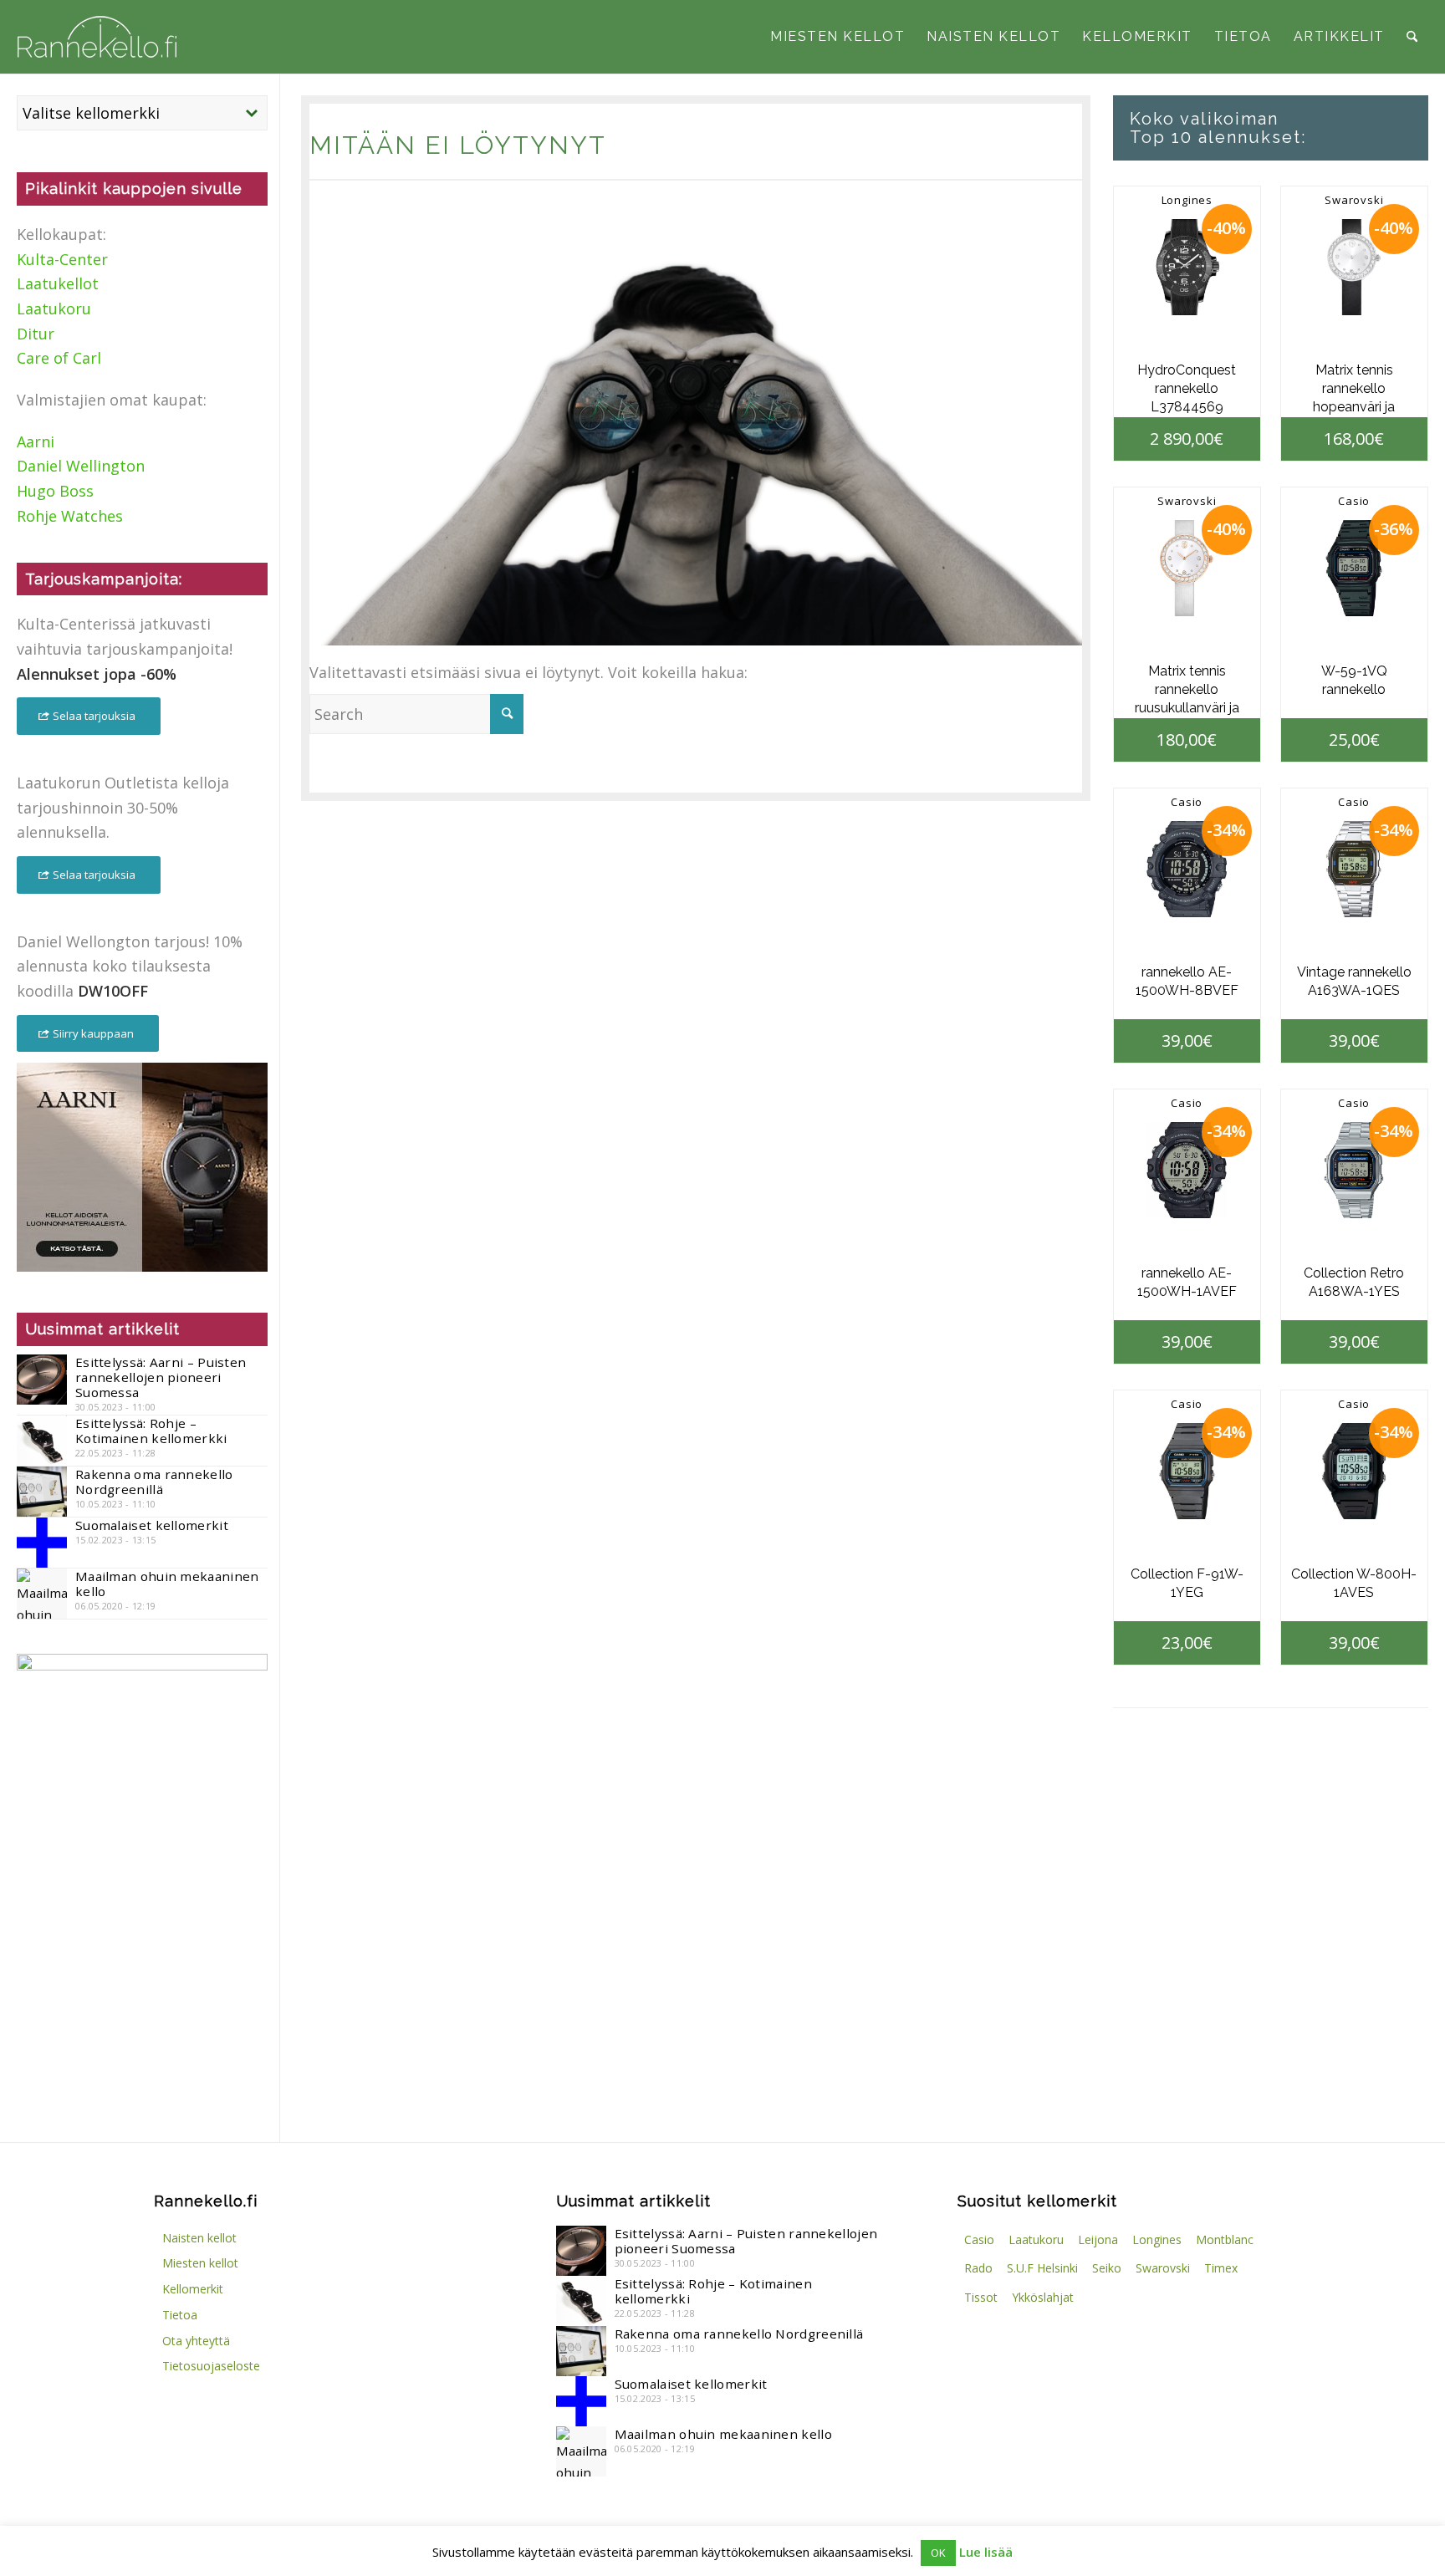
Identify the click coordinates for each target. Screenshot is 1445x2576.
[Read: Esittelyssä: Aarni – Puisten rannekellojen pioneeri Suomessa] (42, 1380)
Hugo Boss (55, 491)
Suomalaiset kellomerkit (152, 1525)
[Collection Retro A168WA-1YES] (1354, 1170)
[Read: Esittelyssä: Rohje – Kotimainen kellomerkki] (42, 1441)
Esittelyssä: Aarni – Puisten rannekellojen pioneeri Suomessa (161, 1377)
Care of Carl (59, 358)
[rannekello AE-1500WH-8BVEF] (1187, 869)
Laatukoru (54, 309)
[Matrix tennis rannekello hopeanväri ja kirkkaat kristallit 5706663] (1354, 267)
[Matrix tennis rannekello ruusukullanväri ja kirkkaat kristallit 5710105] (1187, 568)
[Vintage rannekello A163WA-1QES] (1354, 869)
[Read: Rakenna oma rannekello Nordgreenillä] (42, 1492)
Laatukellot (58, 283)
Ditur (36, 334)
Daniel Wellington (81, 466)
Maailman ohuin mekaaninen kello (167, 1584)
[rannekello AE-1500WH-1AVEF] (1187, 1170)
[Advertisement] (142, 1976)
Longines (1187, 200)
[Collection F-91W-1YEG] (1187, 1471)
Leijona (1098, 2239)
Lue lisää (986, 2552)
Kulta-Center (62, 259)
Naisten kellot (199, 2238)
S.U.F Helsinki (1042, 2268)
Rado (978, 2268)
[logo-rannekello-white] (97, 37)
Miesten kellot (200, 2263)
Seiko (1107, 2268)
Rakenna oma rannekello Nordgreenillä (154, 1482)
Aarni (36, 441)
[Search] (1412, 37)
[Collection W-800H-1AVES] (1354, 1471)
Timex (1221, 2268)
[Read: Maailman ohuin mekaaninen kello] (42, 1594)
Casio (1354, 501)
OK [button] (938, 2553)
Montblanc (1225, 2239)
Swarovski (1354, 200)
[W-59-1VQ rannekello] (1354, 568)
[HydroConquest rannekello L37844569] (1187, 267)
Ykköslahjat (1043, 2297)
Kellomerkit (193, 2289)
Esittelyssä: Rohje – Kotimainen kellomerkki (151, 1431)
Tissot (981, 2297)
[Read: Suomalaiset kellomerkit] (42, 1543)
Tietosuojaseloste (211, 2366)
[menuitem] (837, 37)
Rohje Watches (70, 516)
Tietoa (180, 2315)
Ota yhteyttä (196, 2341)
